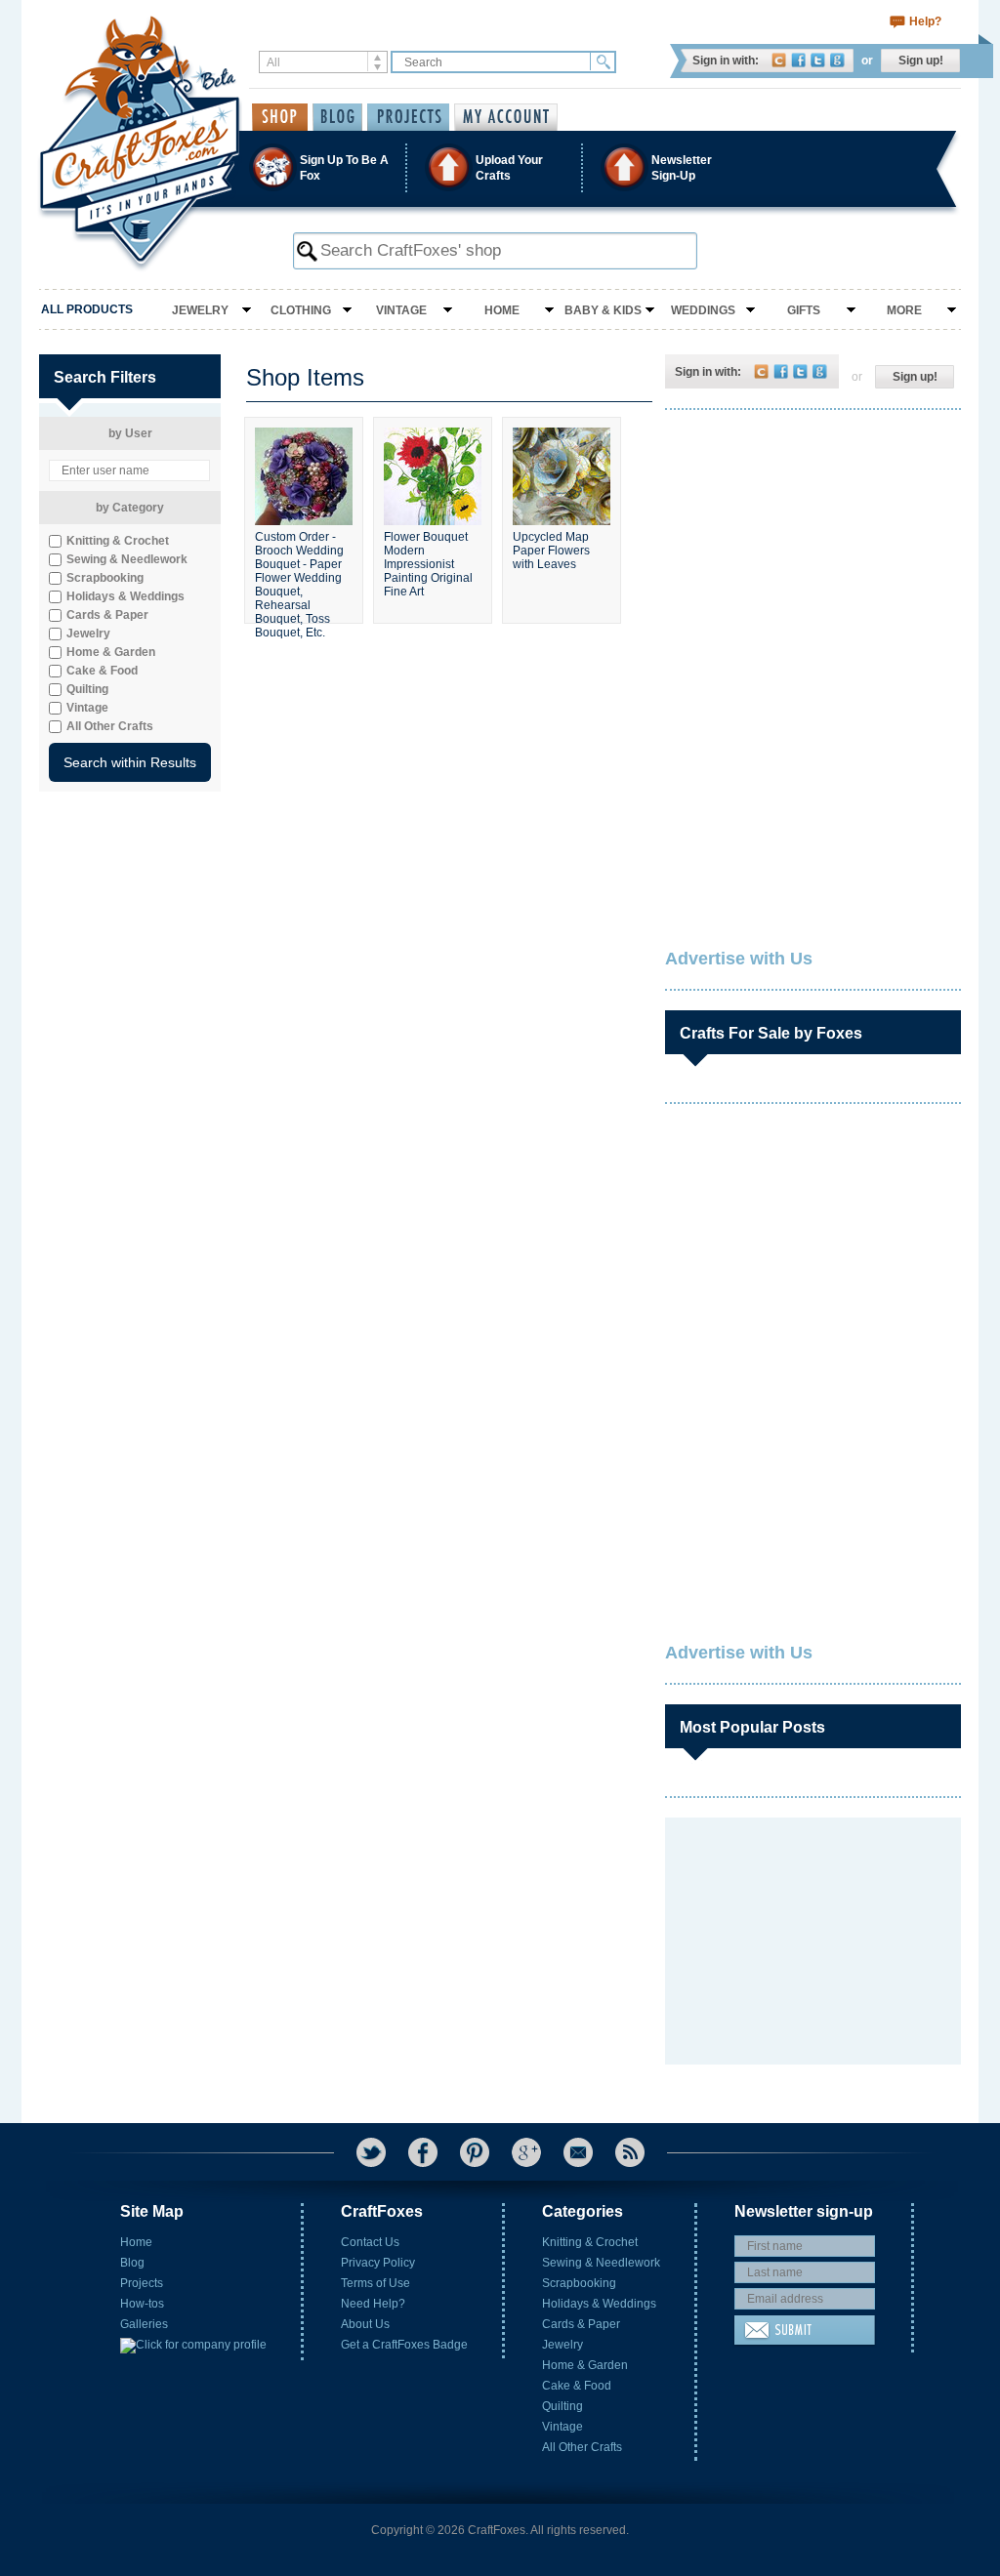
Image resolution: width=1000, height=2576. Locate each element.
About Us (365, 2324)
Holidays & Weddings (599, 2304)
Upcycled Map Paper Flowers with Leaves (551, 551)
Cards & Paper (581, 2324)
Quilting (562, 2406)
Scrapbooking (579, 2283)
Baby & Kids (603, 310)
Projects (142, 2283)
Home (502, 310)
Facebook (798, 60)
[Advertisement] (812, 552)
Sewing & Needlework (601, 2263)
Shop (280, 117)
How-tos (142, 2304)
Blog (132, 2263)
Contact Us (370, 2242)
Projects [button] (408, 117)
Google (837, 60)
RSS (630, 2152)
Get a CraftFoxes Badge (404, 2345)
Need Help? (373, 2304)
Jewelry (200, 310)
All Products (87, 309)
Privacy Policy (378, 2263)
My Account (506, 117)
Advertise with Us (739, 959)
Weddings (703, 310)
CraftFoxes (779, 60)
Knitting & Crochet (590, 2242)
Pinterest (475, 2152)
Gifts (804, 310)
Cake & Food (577, 2386)
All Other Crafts (582, 2447)
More (904, 310)
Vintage (401, 310)
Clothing (301, 310)
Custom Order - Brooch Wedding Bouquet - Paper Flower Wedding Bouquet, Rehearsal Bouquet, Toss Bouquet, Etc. (299, 569)
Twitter (818, 60)
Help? (925, 21)
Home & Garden (585, 2365)
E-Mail (578, 2152)
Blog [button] (337, 117)
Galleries (144, 2324)
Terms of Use (375, 2283)
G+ (526, 2152)
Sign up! (921, 61)
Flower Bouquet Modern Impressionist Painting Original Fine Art (428, 564)
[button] (499, 167)
